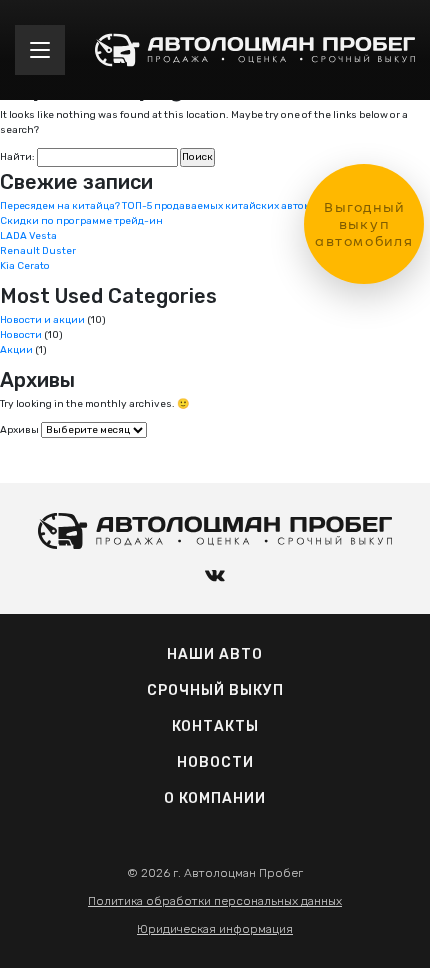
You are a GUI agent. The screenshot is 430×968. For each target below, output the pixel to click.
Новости (21, 335)
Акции (16, 350)
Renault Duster (38, 251)
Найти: (17, 157)
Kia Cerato (25, 266)
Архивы (19, 430)
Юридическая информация (215, 929)
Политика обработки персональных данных (215, 901)
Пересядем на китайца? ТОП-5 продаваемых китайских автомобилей (175, 206)
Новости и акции (42, 320)
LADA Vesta (28, 236)
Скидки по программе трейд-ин (81, 221)
